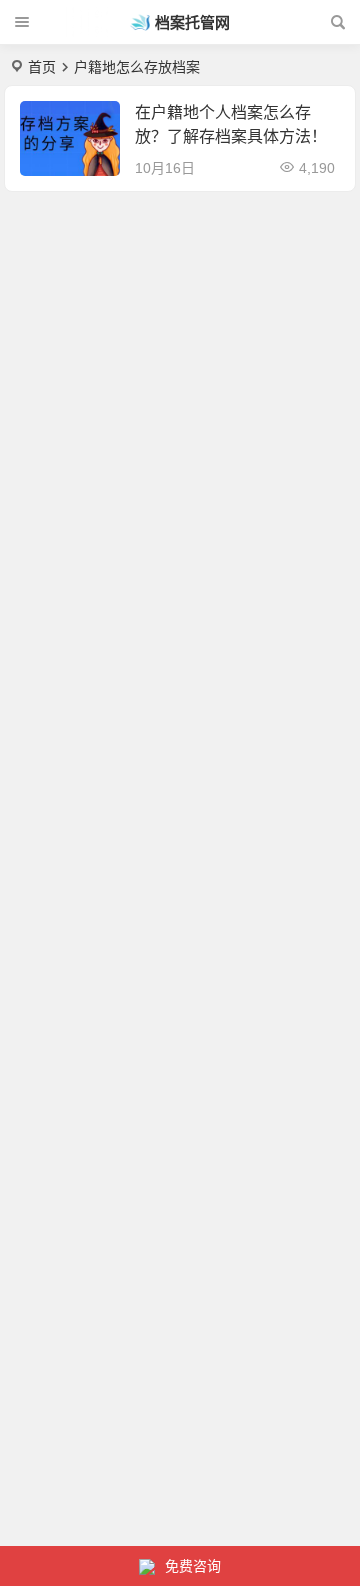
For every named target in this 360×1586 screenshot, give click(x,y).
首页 (42, 67)
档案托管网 (192, 22)
